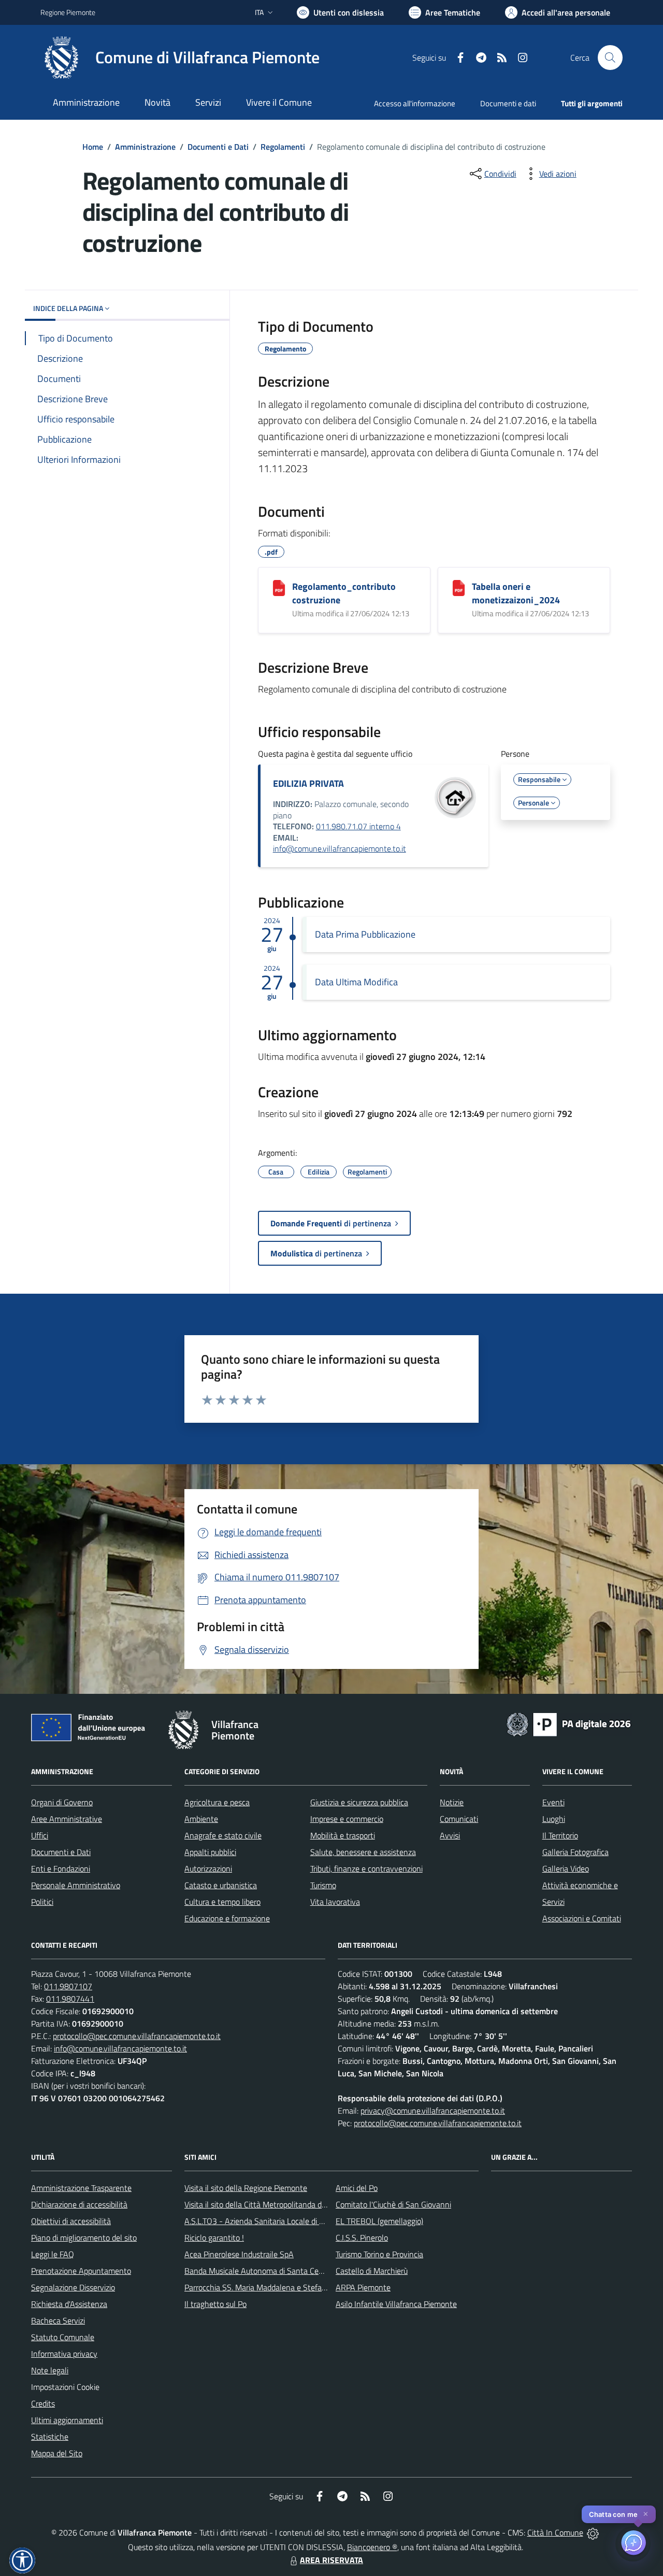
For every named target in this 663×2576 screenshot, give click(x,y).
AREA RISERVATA (331, 2560)
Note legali (50, 2370)
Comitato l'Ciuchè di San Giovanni (393, 2204)
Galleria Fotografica (575, 1852)
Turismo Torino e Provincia (379, 2254)
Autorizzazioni (208, 1869)
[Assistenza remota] (593, 2532)
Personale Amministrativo (76, 1885)
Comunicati (459, 1819)
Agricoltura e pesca (217, 1802)
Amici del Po (357, 2188)
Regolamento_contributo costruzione (344, 593)
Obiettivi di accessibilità (71, 2221)
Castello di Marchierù (372, 2271)
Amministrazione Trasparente (81, 2188)
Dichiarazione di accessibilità (79, 2204)
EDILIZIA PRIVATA (308, 783)
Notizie (452, 1802)
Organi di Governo (62, 1802)
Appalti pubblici (210, 1852)
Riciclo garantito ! (214, 2238)
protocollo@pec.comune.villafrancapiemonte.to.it (137, 2036)
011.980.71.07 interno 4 (358, 826)
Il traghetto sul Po (215, 2304)
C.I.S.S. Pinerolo (362, 2238)
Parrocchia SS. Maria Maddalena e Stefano (257, 2287)
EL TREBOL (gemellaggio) (379, 2221)
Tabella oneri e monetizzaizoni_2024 (516, 593)
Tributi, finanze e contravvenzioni (366, 1869)
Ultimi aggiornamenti (67, 2420)
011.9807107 (68, 1986)
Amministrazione (145, 147)
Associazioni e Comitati (582, 1918)
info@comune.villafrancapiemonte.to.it (340, 848)
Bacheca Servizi (58, 2320)
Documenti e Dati (218, 147)
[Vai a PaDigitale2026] (569, 1723)
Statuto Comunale (63, 2337)
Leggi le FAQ (53, 2254)
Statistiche (50, 2437)
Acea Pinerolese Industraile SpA (239, 2254)
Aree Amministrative (67, 1819)
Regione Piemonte (68, 12)
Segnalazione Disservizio (73, 2287)
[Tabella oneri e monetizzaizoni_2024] (459, 588)
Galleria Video (566, 1869)
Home (93, 147)
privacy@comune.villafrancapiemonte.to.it (433, 2111)
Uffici (40, 1835)
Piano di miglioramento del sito (84, 2238)
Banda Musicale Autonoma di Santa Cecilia (258, 2271)
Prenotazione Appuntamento (81, 2271)
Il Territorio (560, 1835)
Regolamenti (283, 147)
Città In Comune (555, 2532)
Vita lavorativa (335, 1902)
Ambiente (201, 1819)
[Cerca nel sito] (610, 58)
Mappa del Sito (57, 2453)
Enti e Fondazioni (61, 1869)
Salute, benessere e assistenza (363, 1852)
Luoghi (554, 1819)
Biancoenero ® (372, 2547)
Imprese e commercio (347, 1819)
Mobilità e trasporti (343, 1835)
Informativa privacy (64, 2354)
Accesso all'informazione (415, 103)
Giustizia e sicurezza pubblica (359, 1802)
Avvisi (450, 1835)
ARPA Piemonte (363, 2287)
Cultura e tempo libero (222, 1902)
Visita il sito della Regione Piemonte (246, 2188)
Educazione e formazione (227, 1918)
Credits (43, 2403)
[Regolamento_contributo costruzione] (279, 588)
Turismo (323, 1885)
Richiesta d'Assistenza (69, 2304)
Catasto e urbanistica (221, 1885)
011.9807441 (70, 1999)
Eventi (553, 1802)
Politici (42, 1902)
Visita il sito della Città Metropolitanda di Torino (265, 2204)
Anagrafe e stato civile (223, 1835)
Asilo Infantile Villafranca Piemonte (396, 2304)
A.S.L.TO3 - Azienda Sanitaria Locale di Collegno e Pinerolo (285, 2221)
